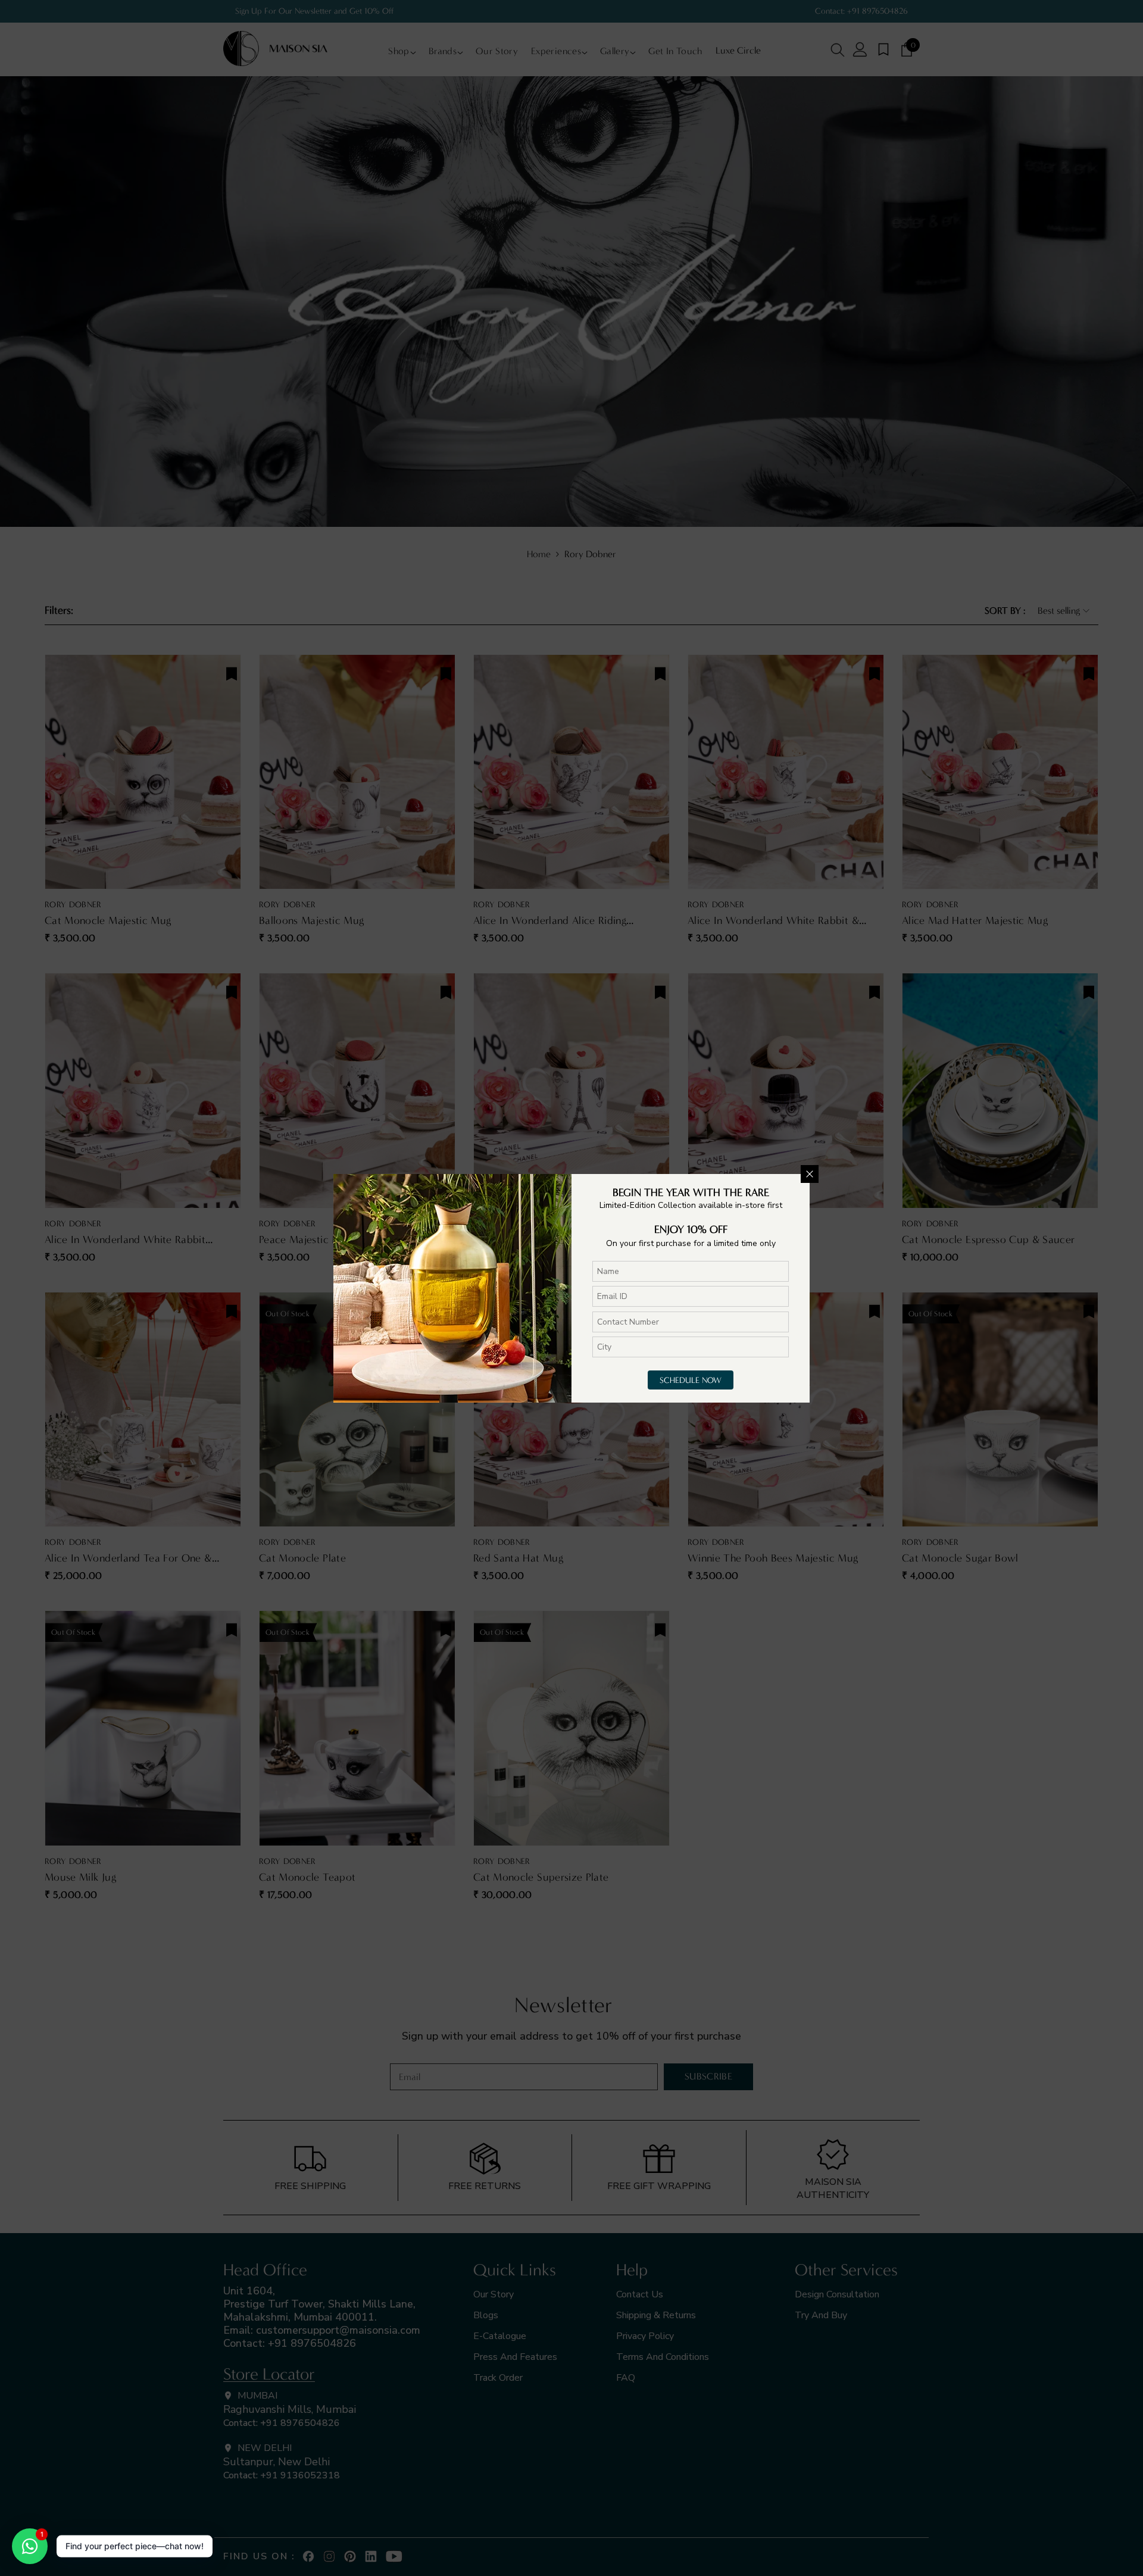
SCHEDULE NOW (691, 1380)
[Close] (810, 1174)
